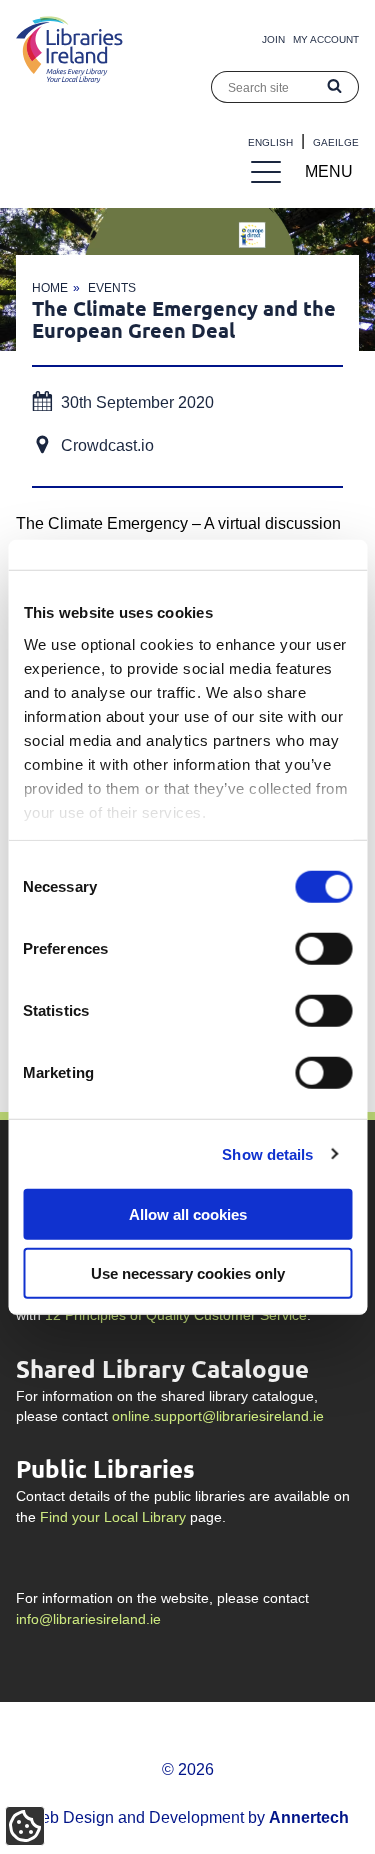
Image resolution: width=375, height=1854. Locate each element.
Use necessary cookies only (188, 1272)
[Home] (69, 77)
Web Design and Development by (187, 1817)
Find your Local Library (113, 1517)
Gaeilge (336, 142)
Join (273, 39)
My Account (326, 39)
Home (50, 288)
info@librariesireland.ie (88, 1619)
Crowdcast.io (107, 445)
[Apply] (335, 87)
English (270, 142)
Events (112, 288)
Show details (267, 1153)
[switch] (323, 949)
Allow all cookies (188, 1214)
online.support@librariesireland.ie (218, 1416)
